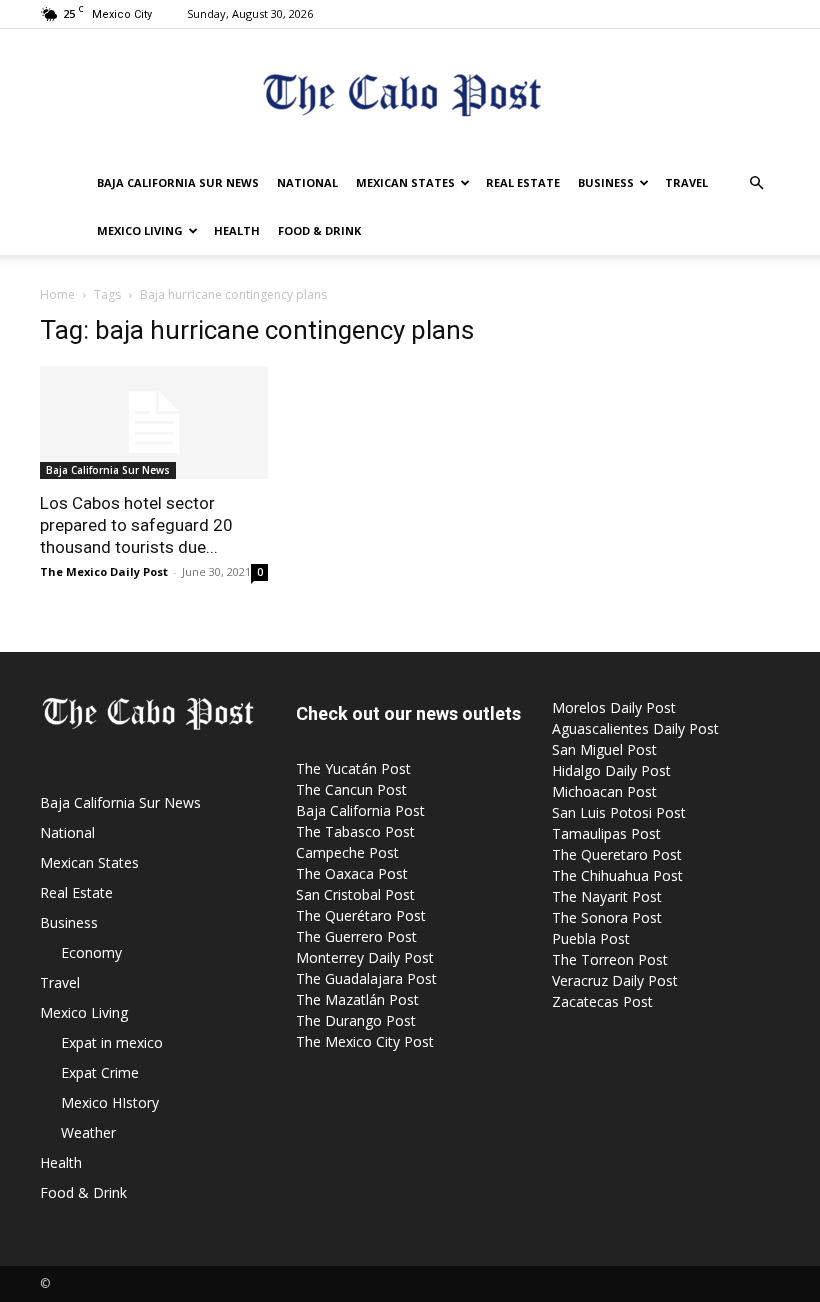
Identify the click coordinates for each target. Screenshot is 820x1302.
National (307, 182)
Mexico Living (140, 230)
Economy (91, 952)
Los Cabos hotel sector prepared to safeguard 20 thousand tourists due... (136, 525)
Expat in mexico (112, 1042)
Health (237, 230)
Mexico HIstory (110, 1102)
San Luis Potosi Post (619, 812)
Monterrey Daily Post (365, 957)
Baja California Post (360, 810)
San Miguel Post (604, 749)
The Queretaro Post (617, 854)
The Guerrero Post (356, 936)
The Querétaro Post (361, 915)
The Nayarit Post (607, 896)
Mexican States (405, 182)
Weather (88, 1132)
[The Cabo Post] (410, 95)
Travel (686, 182)
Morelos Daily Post (614, 707)
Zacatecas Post (602, 1001)
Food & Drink (319, 230)
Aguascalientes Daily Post (635, 728)
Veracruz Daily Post (615, 980)
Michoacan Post (604, 791)
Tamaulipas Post (606, 833)
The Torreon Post (610, 959)
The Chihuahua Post (617, 875)
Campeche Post (347, 852)
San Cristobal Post (355, 894)
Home (57, 294)
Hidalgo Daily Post (611, 770)
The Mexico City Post (365, 1041)
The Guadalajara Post (366, 978)
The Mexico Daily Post (104, 571)
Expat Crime (100, 1072)
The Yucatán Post (353, 768)
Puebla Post (591, 938)
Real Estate (523, 182)
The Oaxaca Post (352, 873)
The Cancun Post (351, 789)
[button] (756, 183)
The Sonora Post (607, 917)
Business (606, 182)
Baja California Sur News (178, 182)
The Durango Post (356, 1020)
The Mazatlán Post (357, 999)
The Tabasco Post (355, 831)
